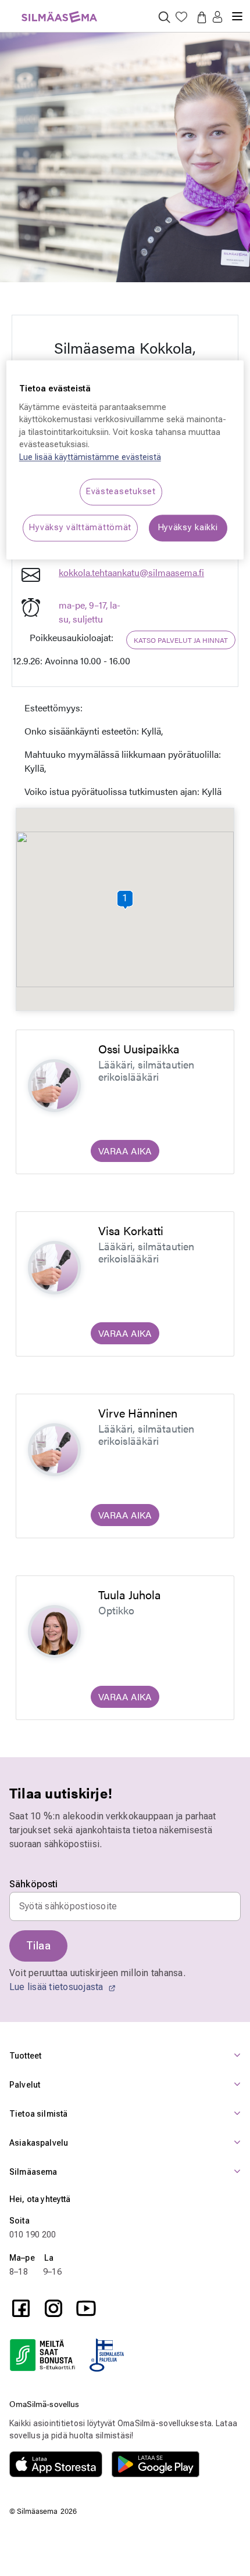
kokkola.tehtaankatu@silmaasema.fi (131, 572)
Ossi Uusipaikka (139, 1048)
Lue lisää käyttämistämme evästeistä (90, 457)
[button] (217, 18)
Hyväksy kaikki (188, 528)
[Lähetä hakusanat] (164, 17)
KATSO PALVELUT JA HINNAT (181, 640)
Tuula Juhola (130, 1594)
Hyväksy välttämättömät (80, 528)
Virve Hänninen (138, 1413)
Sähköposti (34, 1884)
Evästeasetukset (121, 492)
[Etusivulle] (59, 10)
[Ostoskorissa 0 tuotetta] (199, 17)
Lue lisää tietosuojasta (58, 1987)
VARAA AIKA (125, 1151)
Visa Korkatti (131, 1230)
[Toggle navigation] (237, 12)
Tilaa (38, 1946)
